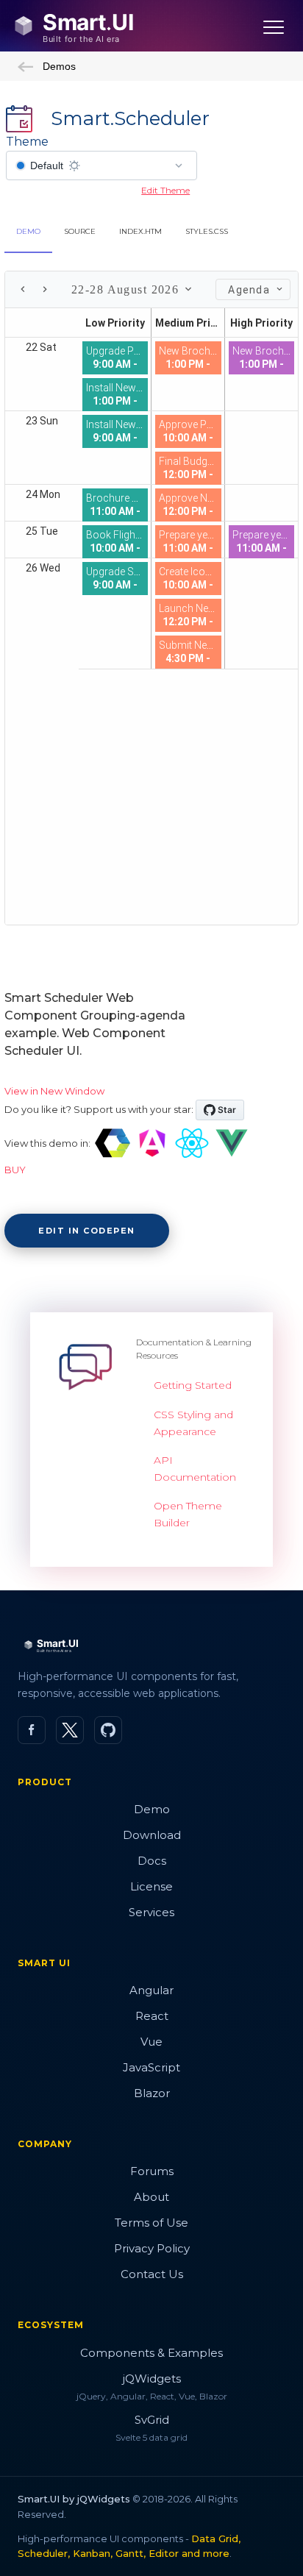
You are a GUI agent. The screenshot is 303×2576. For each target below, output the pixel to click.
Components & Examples (151, 2353)
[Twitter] (70, 1730)
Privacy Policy (152, 2248)
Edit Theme (165, 190)
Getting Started (193, 1385)
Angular (151, 1990)
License (151, 1886)
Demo (152, 1809)
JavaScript (151, 2067)
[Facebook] (32, 1730)
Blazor (152, 2093)
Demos (59, 66)
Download (152, 1835)
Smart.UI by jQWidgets (74, 2499)
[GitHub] (108, 1730)
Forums (152, 2171)
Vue (151, 2042)
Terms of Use (151, 2223)
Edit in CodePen (87, 1231)
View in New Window (54, 1091)
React (152, 2016)
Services (151, 1912)
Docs (152, 1861)
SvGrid (152, 2420)
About (151, 2197)
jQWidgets (152, 2378)
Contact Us (152, 2274)
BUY (15, 1170)
